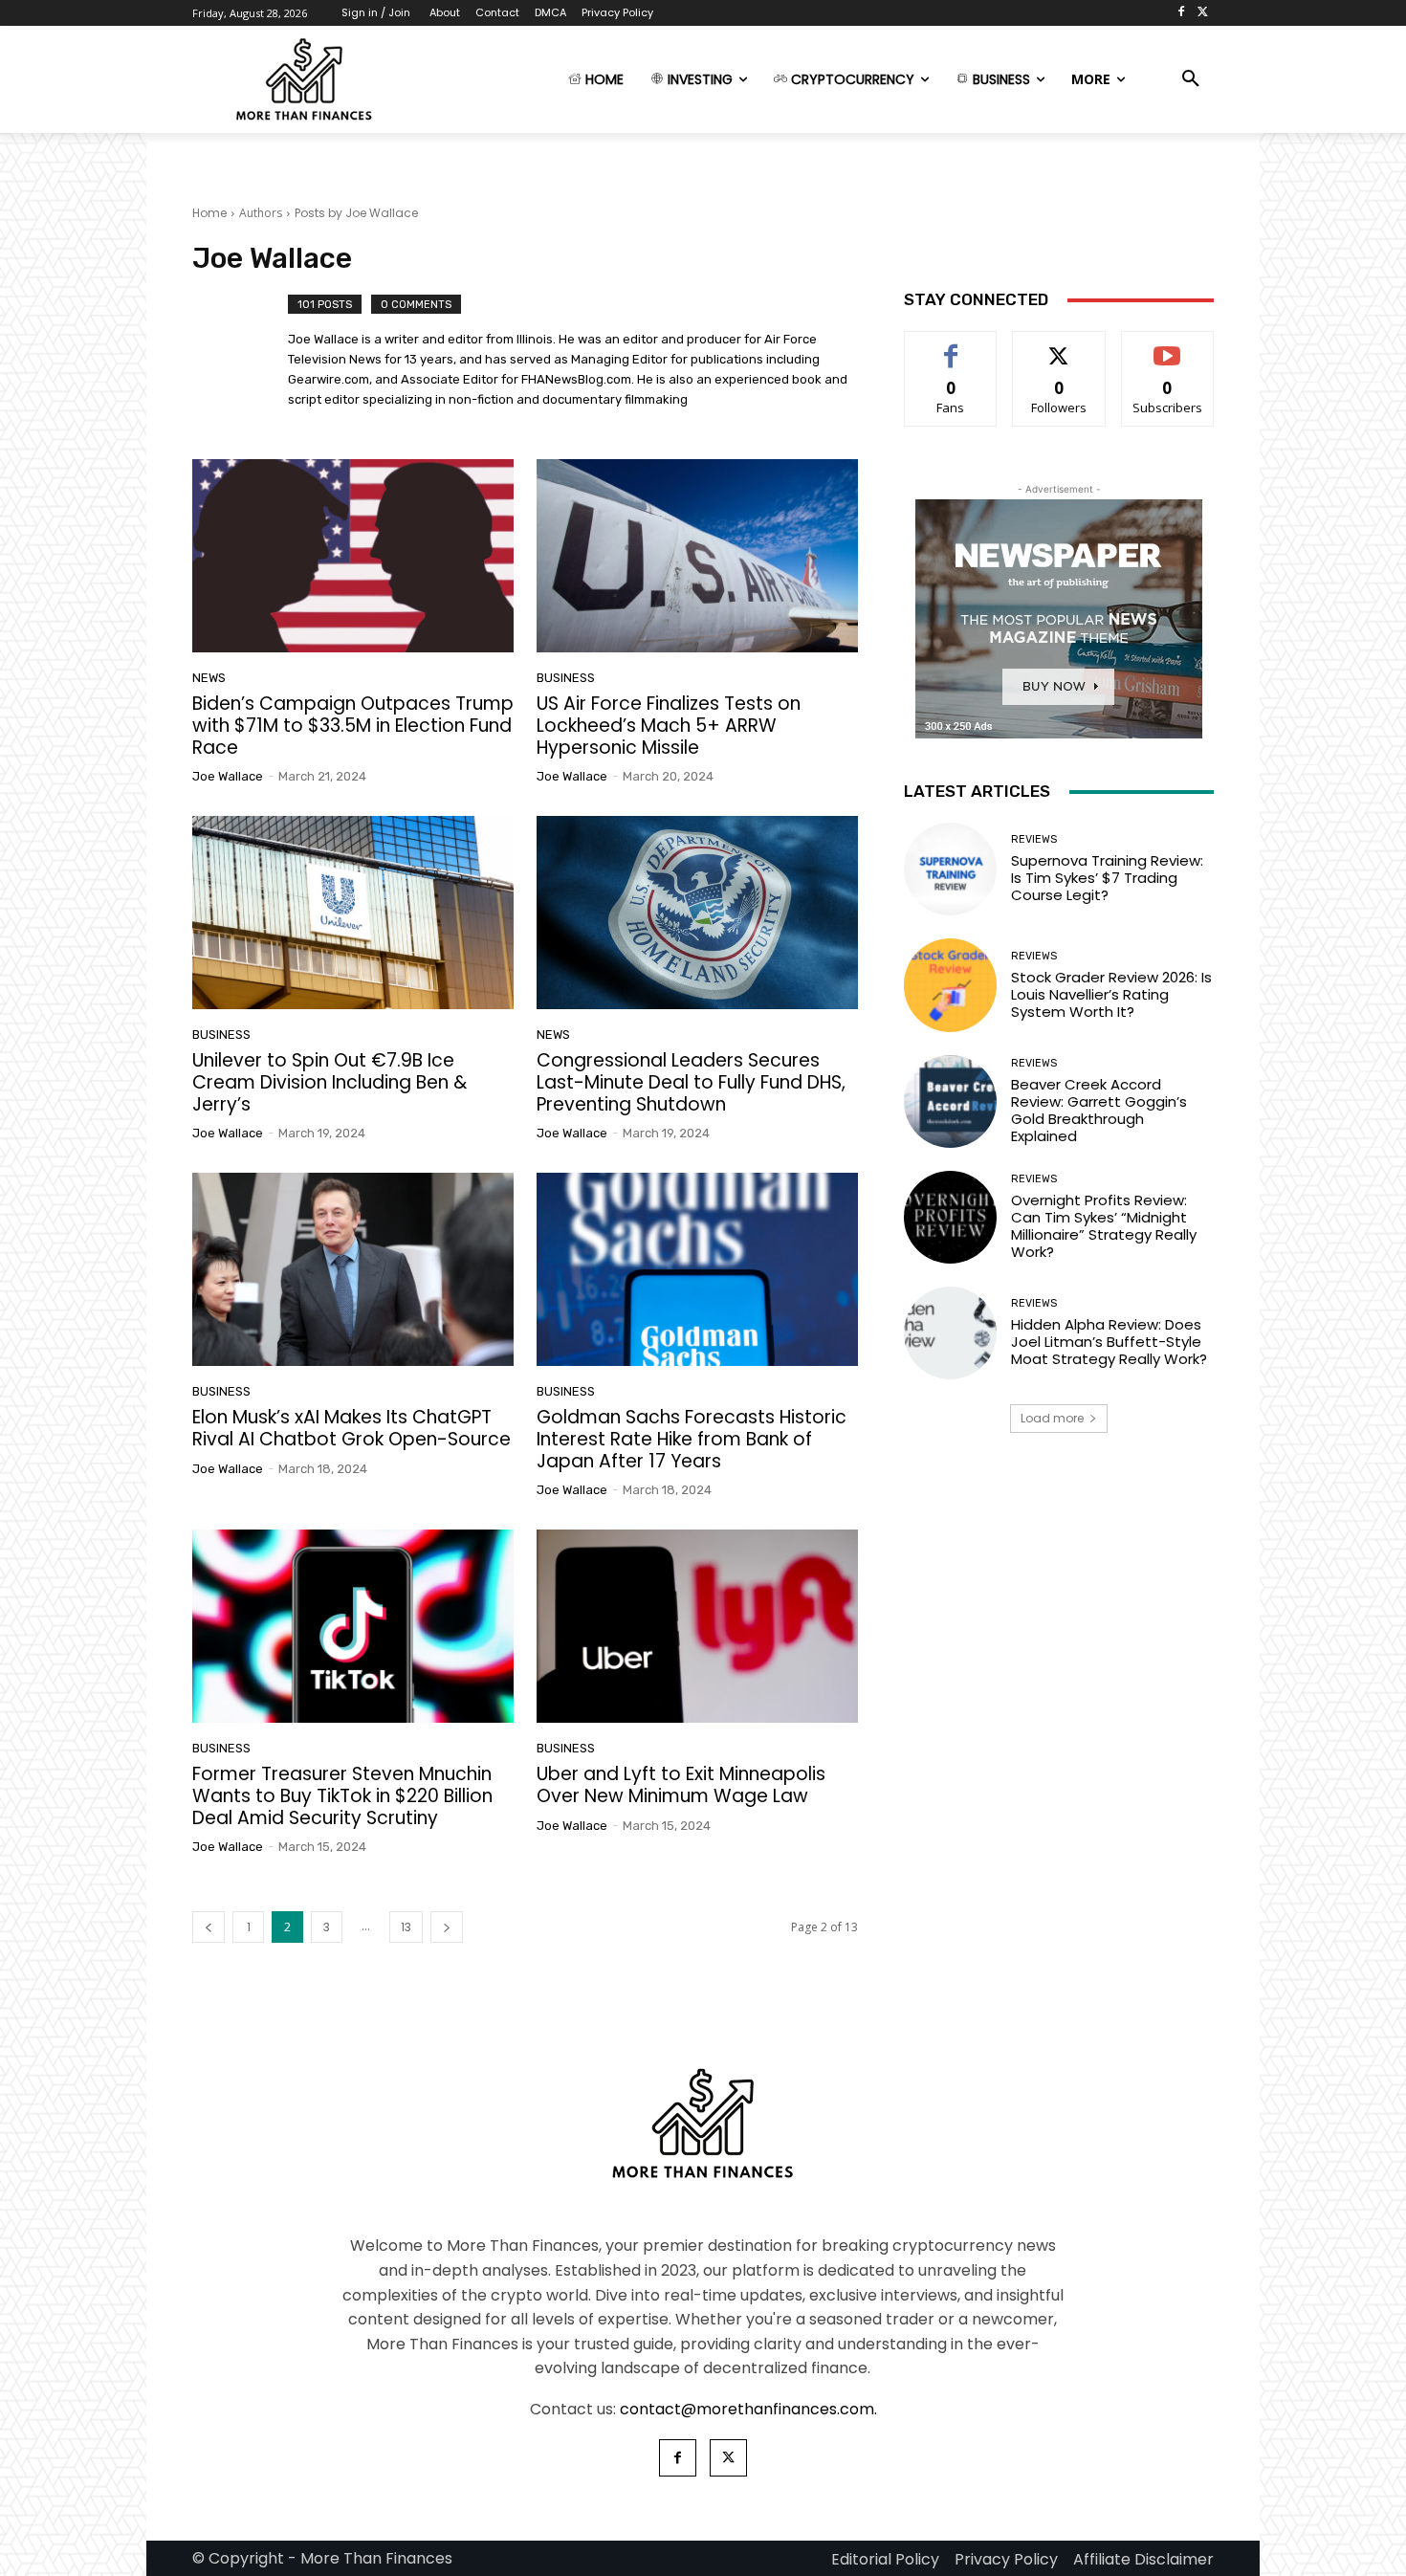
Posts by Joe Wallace (356, 213)
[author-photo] (240, 354)
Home (209, 213)
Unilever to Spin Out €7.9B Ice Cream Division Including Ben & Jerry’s (330, 1082)
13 (406, 1927)
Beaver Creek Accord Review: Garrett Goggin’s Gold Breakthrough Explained (1099, 1110)
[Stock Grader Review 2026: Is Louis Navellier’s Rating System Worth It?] (950, 985)
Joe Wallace (228, 776)
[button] (1191, 79)
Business (566, 678)
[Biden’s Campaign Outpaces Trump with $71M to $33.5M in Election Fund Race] (353, 556)
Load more (1052, 1418)
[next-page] (447, 1927)
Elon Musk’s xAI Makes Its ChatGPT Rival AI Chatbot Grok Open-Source (351, 1428)
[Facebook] (1181, 13)
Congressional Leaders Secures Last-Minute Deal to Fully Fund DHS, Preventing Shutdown (691, 1082)
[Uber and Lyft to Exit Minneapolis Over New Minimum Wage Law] (697, 1626)
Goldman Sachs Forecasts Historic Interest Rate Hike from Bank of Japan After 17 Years (692, 1439)
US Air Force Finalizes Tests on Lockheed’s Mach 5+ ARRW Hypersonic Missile (669, 726)
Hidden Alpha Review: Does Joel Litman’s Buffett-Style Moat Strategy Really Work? (1109, 1342)
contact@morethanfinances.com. (748, 2409)
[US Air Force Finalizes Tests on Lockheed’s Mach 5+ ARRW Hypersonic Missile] (697, 556)
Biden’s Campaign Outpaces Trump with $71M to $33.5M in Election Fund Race (353, 726)
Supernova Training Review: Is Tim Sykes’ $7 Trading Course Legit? (1107, 878)
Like (951, 346)
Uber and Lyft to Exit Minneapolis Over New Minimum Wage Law (681, 1785)
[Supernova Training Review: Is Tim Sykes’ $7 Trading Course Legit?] (950, 869)
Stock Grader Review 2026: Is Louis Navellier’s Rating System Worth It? (1111, 994)
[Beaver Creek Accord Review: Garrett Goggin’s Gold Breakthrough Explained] (950, 1101)
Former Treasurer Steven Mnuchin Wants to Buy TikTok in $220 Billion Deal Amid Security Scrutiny (342, 1796)
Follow (1059, 346)
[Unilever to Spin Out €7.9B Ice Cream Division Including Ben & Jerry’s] (353, 913)
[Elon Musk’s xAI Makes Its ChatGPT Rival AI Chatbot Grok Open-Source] (353, 1269)
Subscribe (1167, 346)
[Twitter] (1203, 13)
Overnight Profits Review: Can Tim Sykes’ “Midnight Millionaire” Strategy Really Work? (1104, 1226)
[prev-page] (209, 1927)
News (209, 678)
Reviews (1034, 839)
